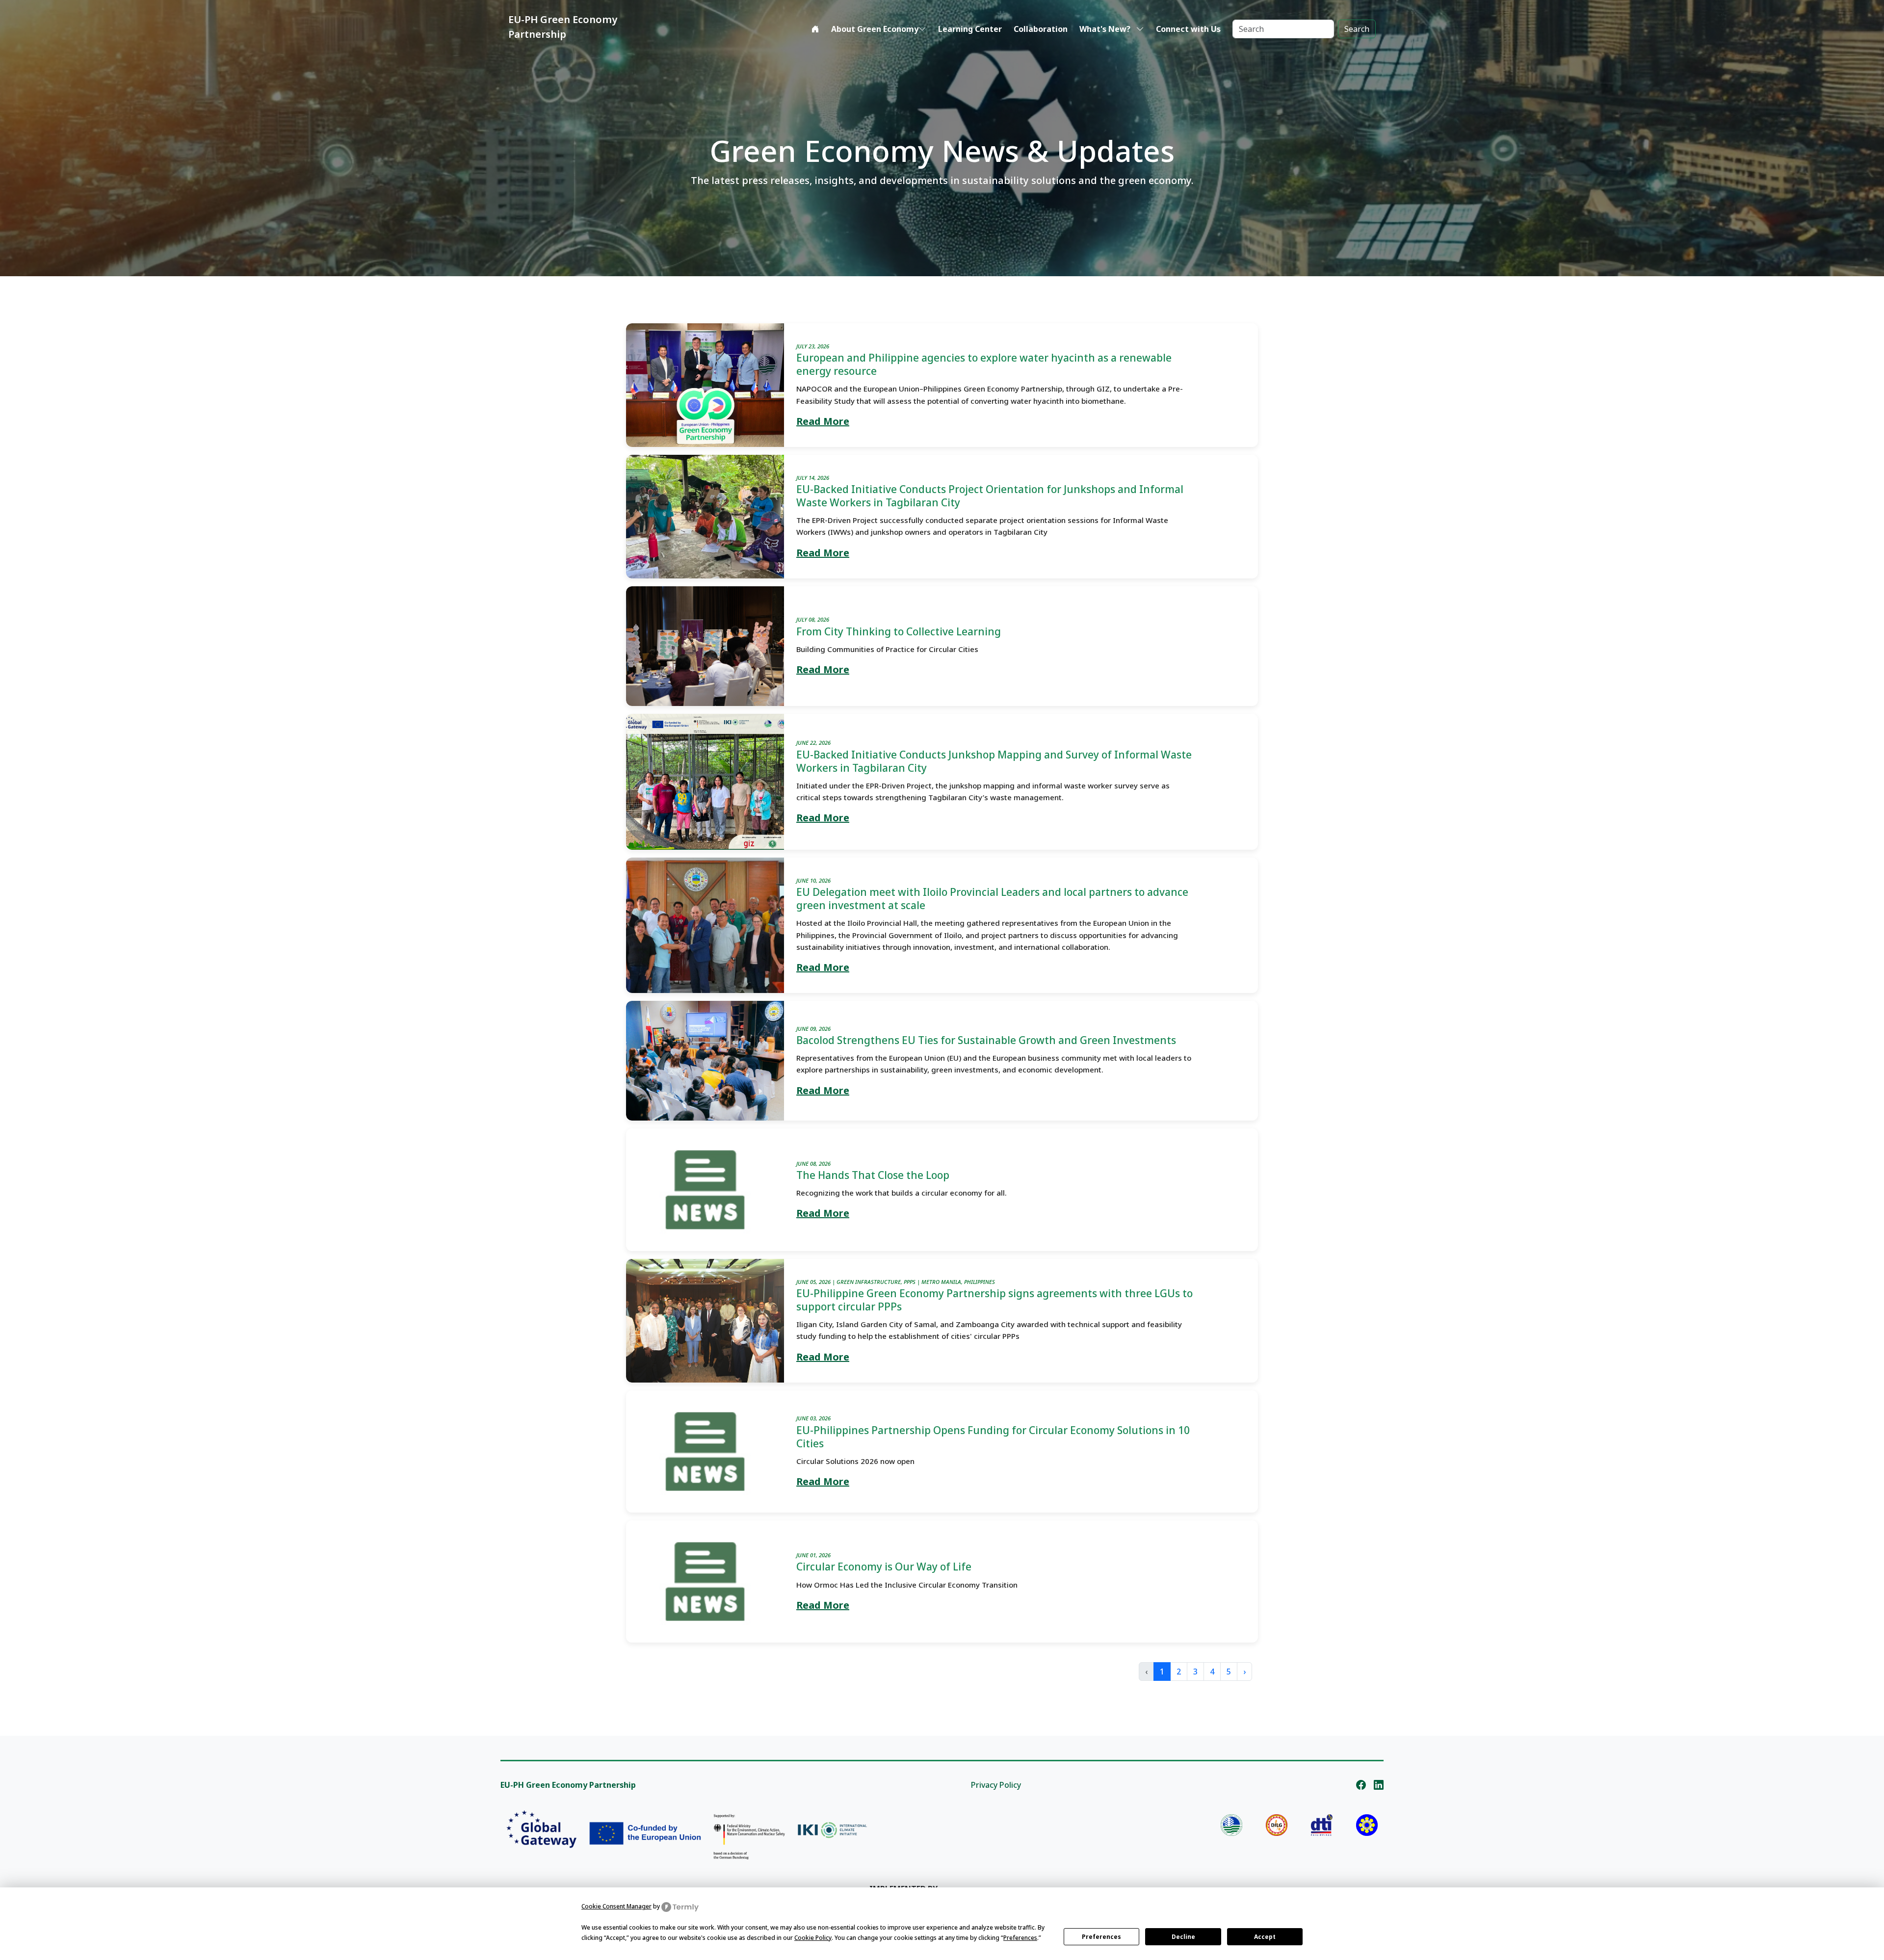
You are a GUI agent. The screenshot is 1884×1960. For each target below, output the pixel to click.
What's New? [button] (1106, 29)
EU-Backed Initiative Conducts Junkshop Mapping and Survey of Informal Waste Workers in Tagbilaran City (994, 761)
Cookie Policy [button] (813, 1938)
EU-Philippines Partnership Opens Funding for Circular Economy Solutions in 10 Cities (993, 1437)
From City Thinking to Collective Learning (899, 631)
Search (1357, 29)
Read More (823, 421)
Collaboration (1041, 29)
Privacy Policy (996, 1785)
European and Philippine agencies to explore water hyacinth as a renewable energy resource (984, 364)
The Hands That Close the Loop (873, 1175)
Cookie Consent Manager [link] (616, 1906)
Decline (1183, 1937)
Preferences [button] (1020, 1938)
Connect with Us (1188, 29)
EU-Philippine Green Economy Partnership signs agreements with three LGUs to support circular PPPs (994, 1300)
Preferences (1101, 1937)
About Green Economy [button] (875, 29)
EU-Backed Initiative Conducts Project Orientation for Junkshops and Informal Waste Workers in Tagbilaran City (990, 496)
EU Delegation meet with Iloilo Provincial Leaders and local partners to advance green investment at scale (992, 899)
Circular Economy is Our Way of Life (884, 1567)
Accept (1265, 1937)
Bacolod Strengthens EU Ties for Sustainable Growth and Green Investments (986, 1040)
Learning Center (970, 29)
